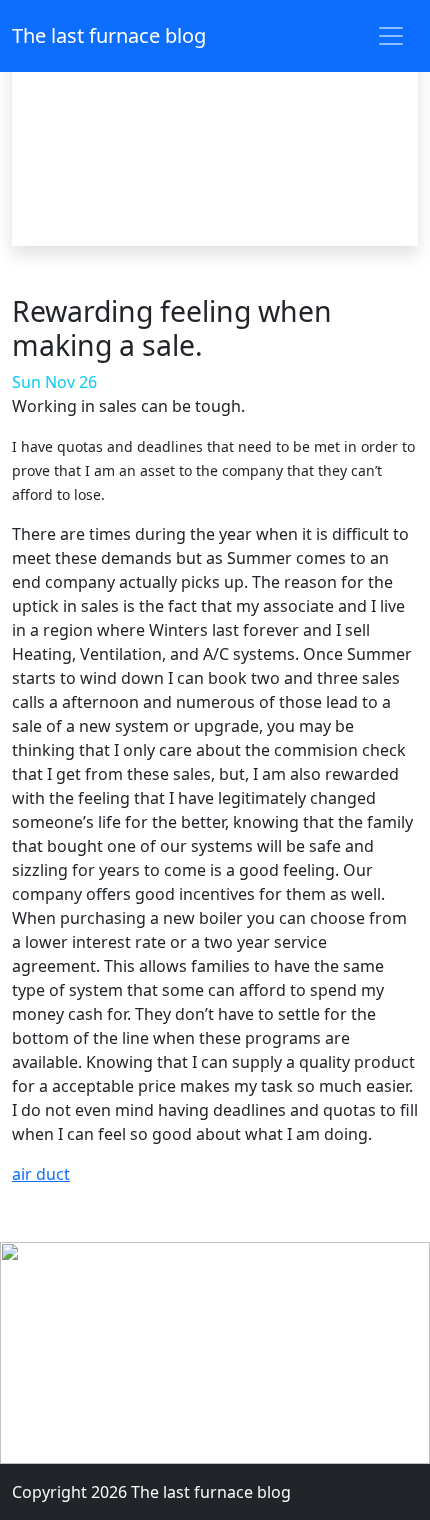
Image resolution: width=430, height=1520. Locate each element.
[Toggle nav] (391, 36)
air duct (41, 1174)
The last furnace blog (109, 35)
